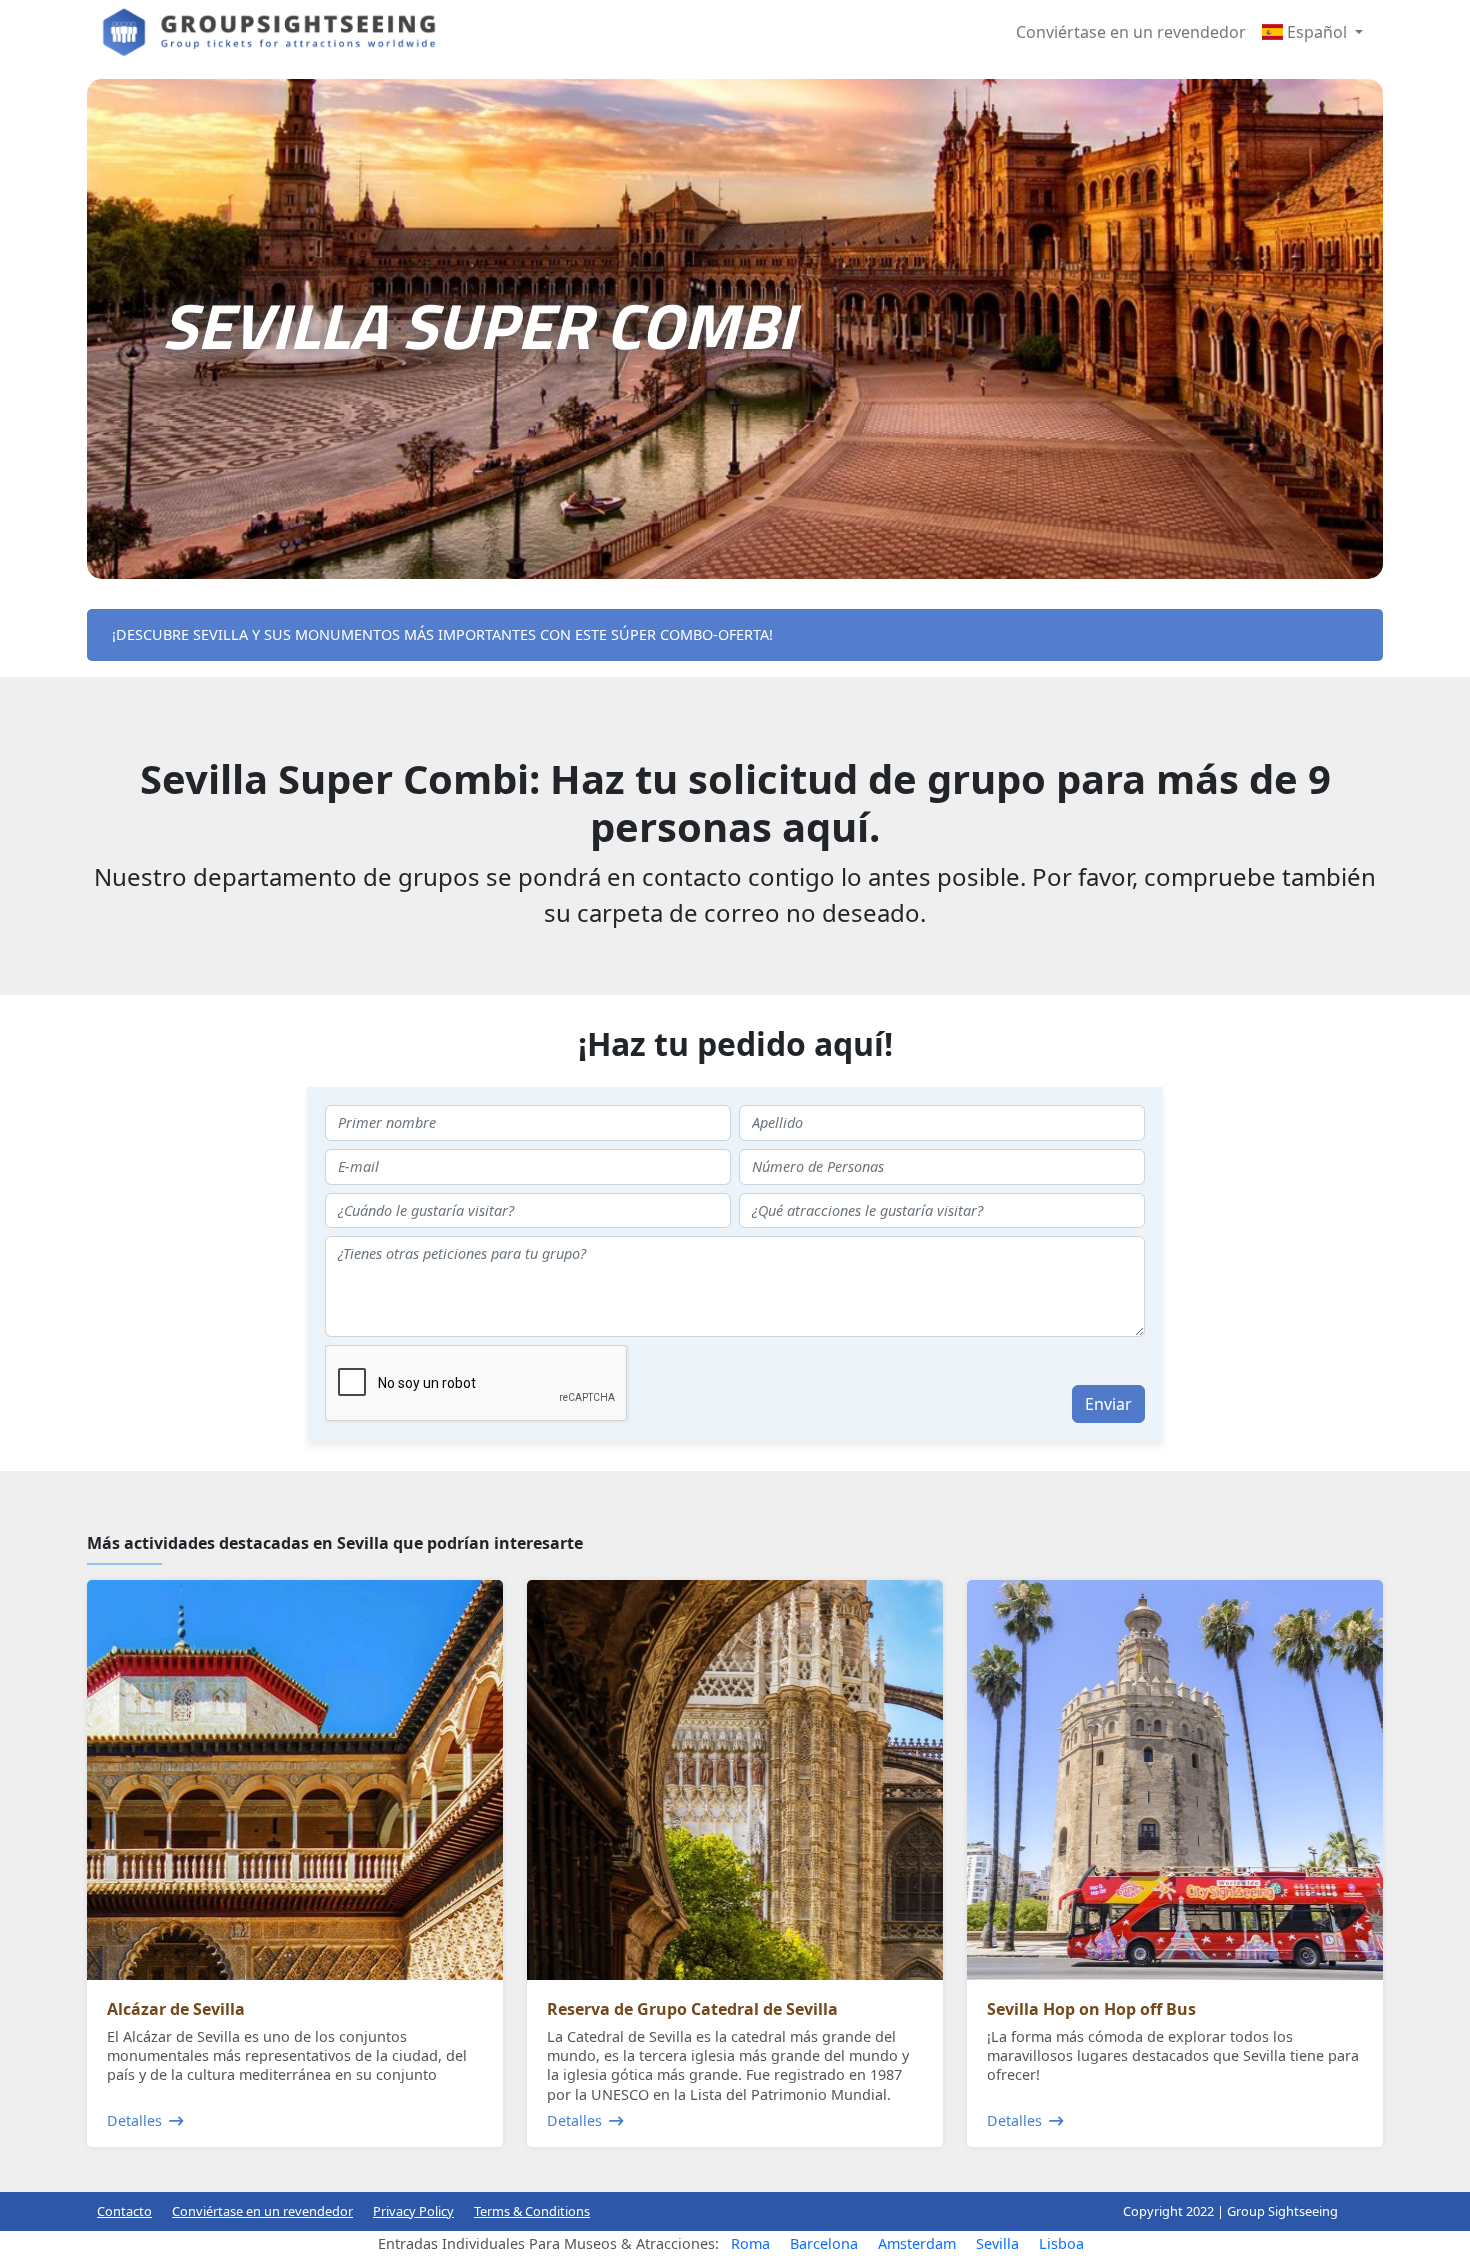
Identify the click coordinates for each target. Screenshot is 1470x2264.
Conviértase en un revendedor (1131, 32)
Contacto (124, 2211)
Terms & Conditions (532, 2211)
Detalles (134, 2120)
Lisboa (1061, 2243)
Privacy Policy (413, 2211)
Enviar (1108, 1404)
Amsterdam (917, 2243)
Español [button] (1317, 32)
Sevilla (997, 2243)
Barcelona (824, 2243)
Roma (750, 2243)
